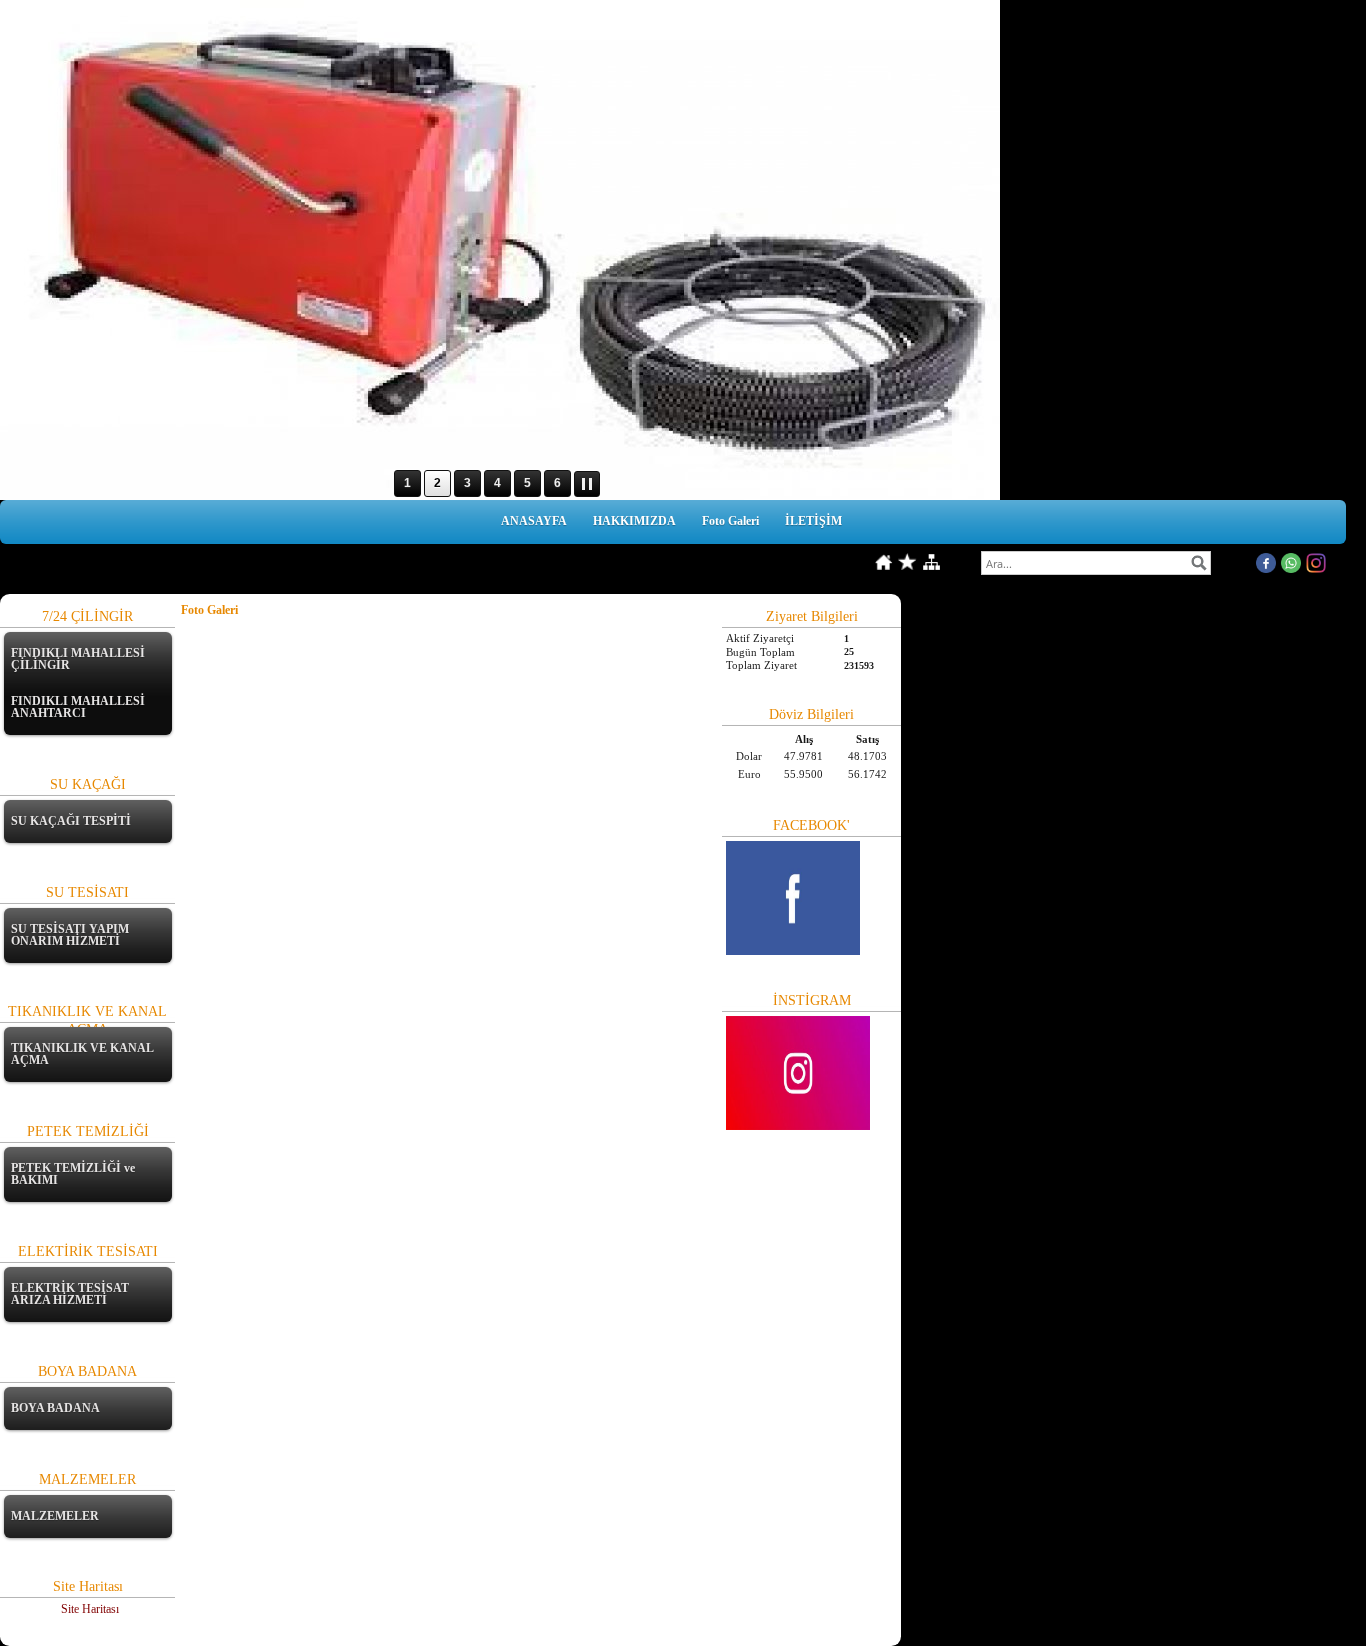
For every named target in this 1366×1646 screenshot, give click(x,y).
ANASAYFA (534, 521)
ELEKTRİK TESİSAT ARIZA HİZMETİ (70, 1294)
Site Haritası (90, 1609)
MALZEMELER (55, 1516)
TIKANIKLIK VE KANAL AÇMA (82, 1054)
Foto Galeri (730, 521)
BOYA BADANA (55, 1408)
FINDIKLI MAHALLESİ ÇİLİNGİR (78, 659)
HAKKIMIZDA (634, 521)
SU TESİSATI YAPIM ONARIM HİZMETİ (70, 935)
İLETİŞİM (813, 521)
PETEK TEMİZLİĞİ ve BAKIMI (73, 1174)
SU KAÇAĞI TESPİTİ (71, 821)
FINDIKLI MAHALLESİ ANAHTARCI (78, 707)
